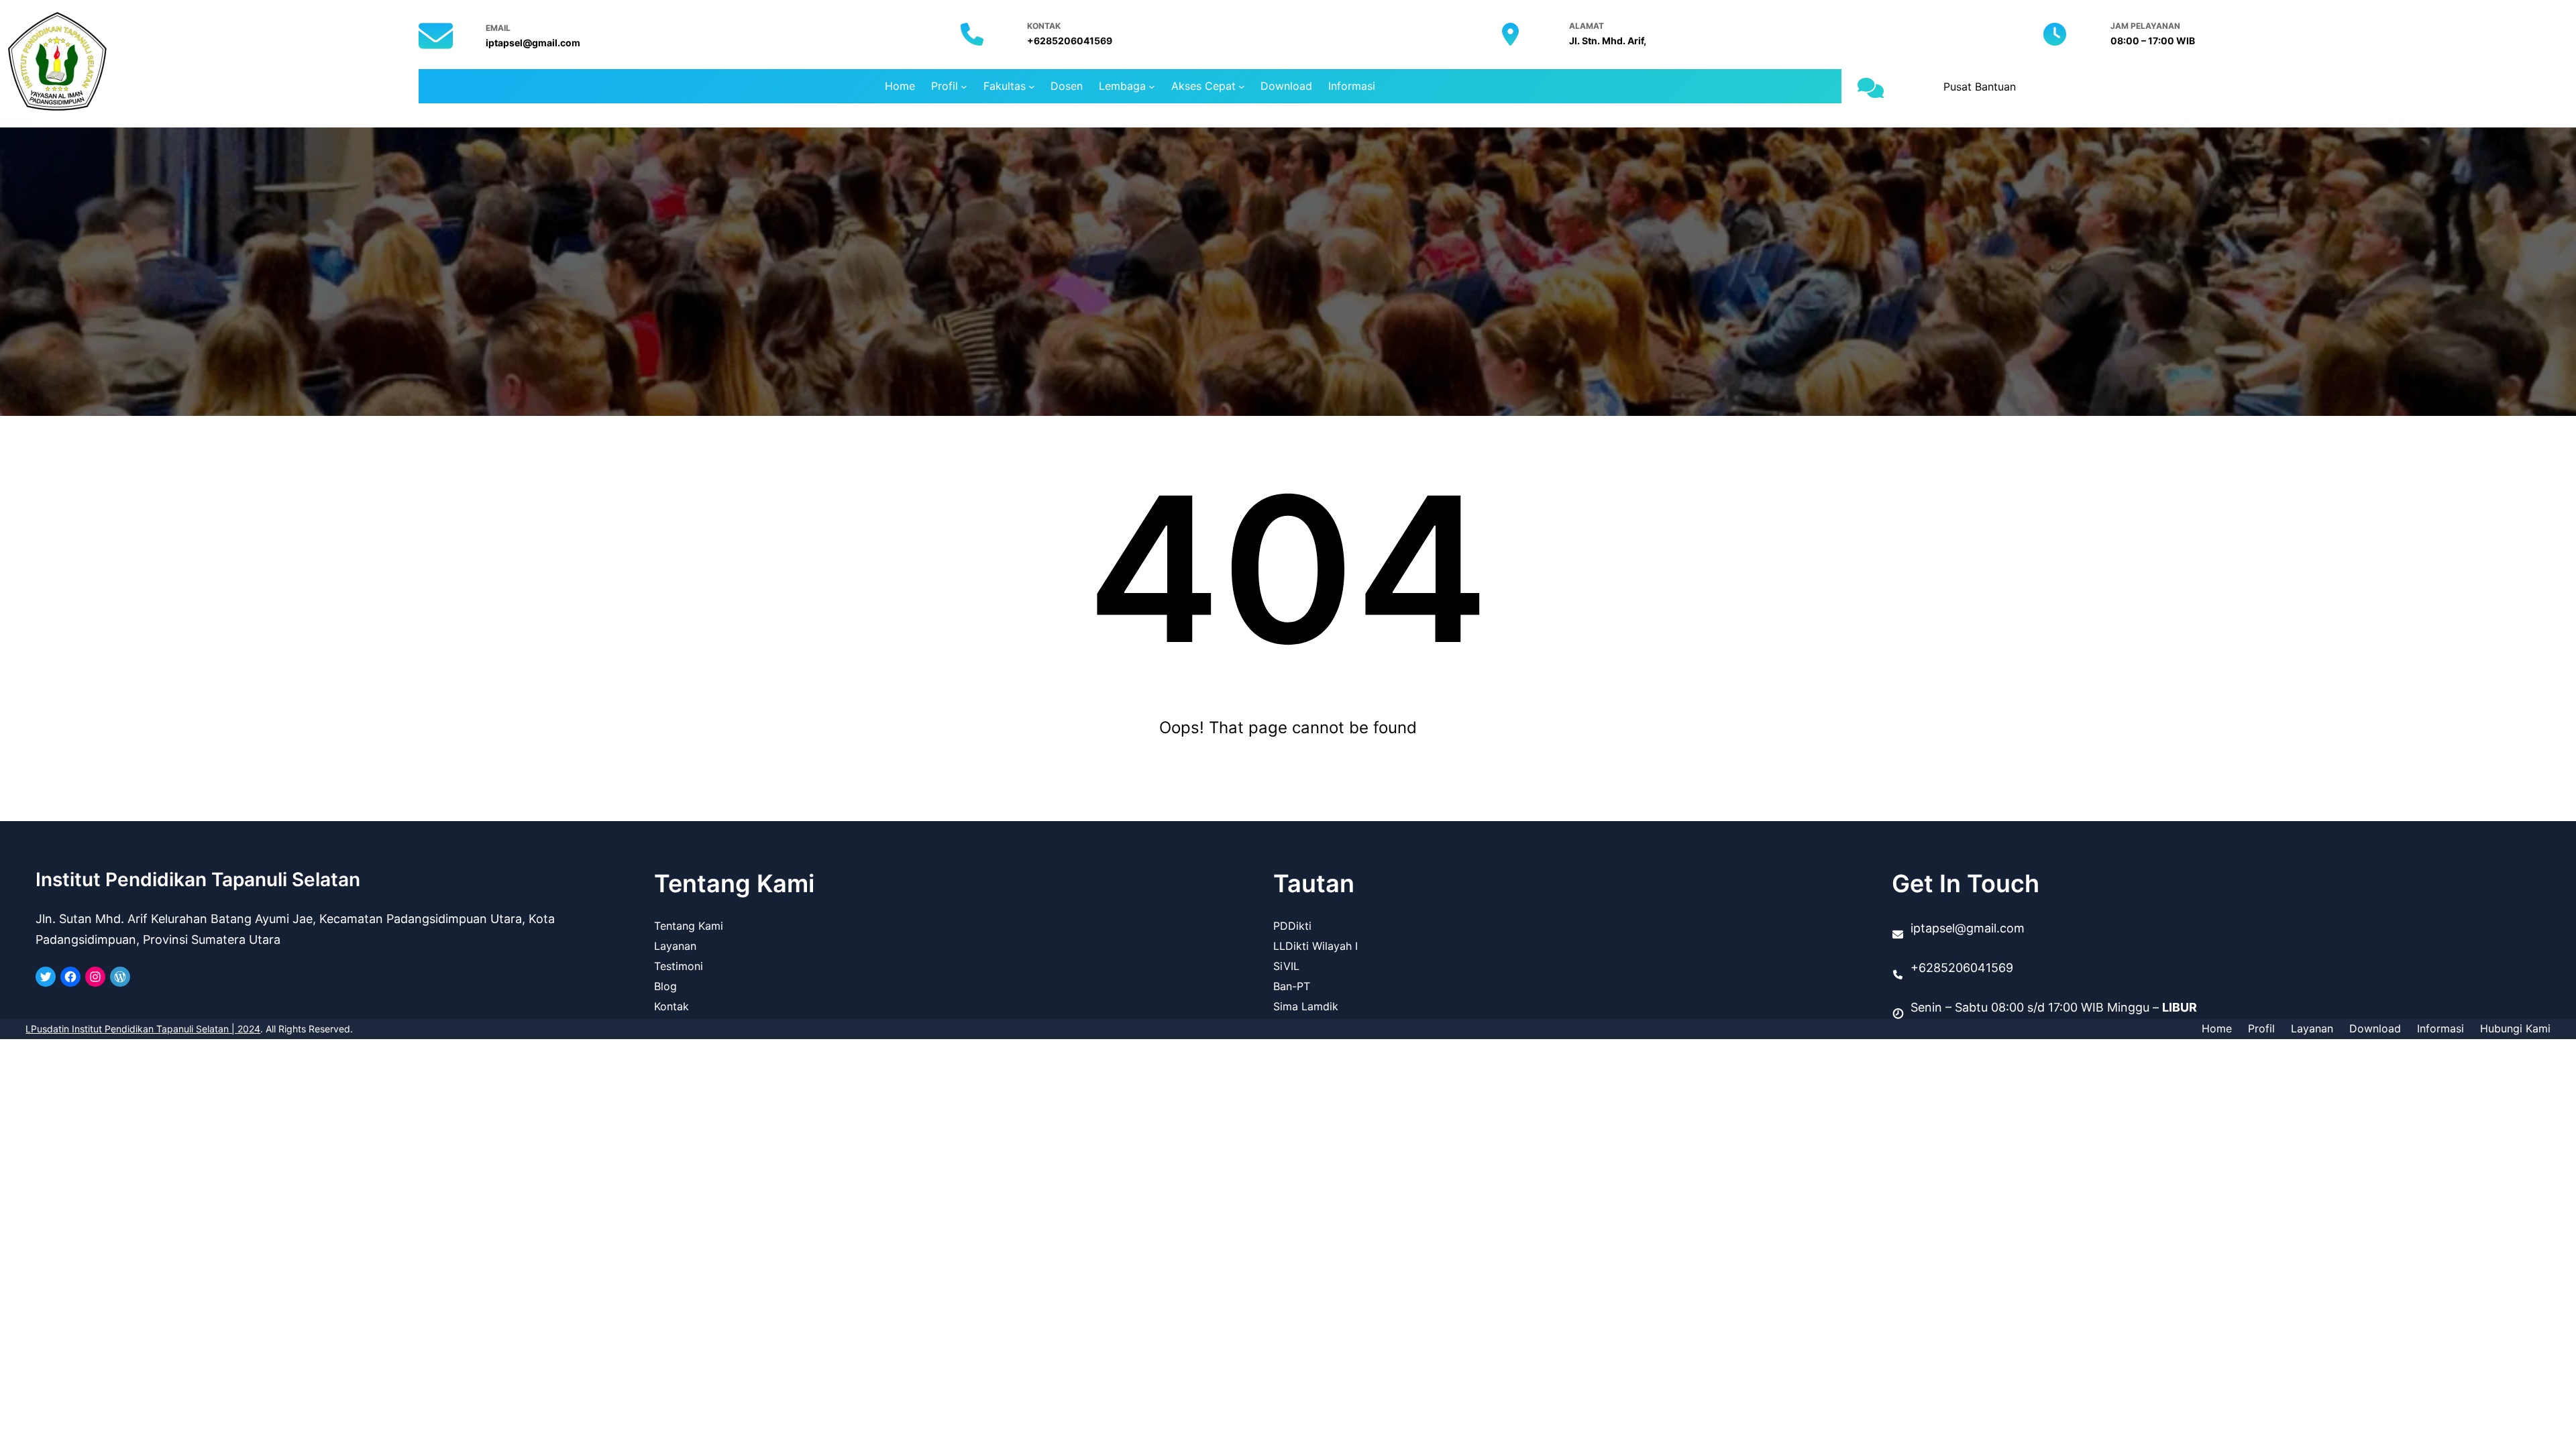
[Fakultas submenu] (1032, 87)
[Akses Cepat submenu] (1242, 87)
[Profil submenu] (964, 87)
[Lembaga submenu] (1152, 87)
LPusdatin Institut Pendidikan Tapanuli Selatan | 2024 (143, 1029)
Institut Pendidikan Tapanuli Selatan (198, 879)
